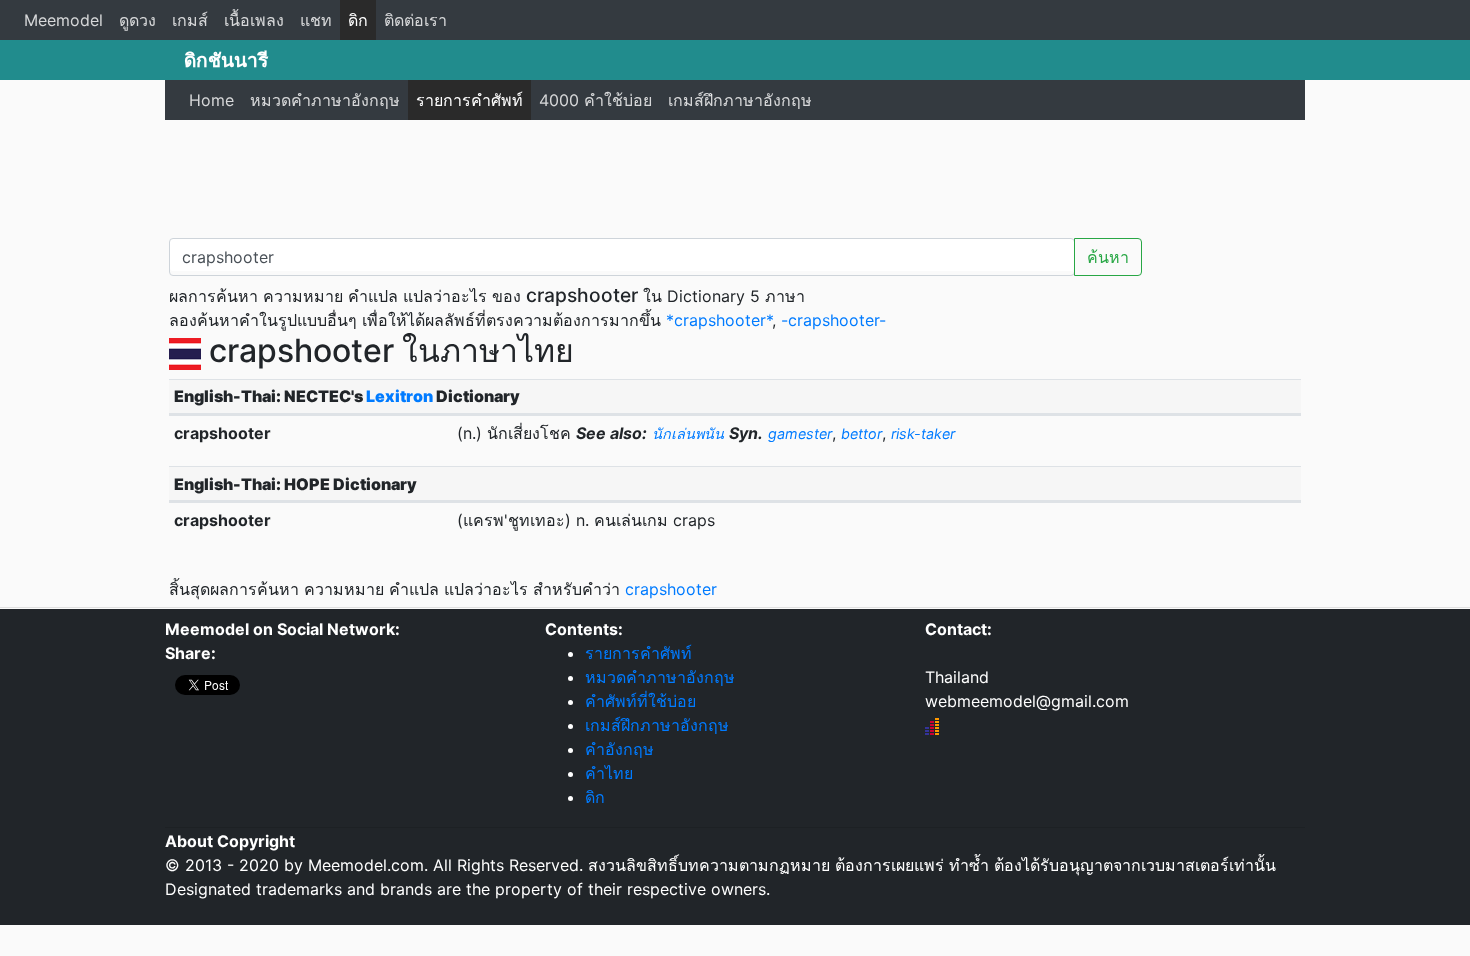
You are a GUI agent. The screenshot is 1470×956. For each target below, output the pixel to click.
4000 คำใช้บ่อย (595, 100)
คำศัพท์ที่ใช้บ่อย (640, 701)
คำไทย (609, 773)
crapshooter (671, 589)
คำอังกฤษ (619, 749)
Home (211, 100)
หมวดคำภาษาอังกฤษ (325, 100)
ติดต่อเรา (415, 20)
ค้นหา (1108, 257)
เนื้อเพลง (254, 20)
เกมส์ (190, 20)
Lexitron (399, 396)
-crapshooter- (833, 320)
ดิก (358, 20)
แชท (316, 20)
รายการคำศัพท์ (469, 100)
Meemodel (63, 20)
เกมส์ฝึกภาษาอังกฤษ (740, 100)
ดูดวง (137, 20)
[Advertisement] (735, 175)
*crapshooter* (719, 320)
